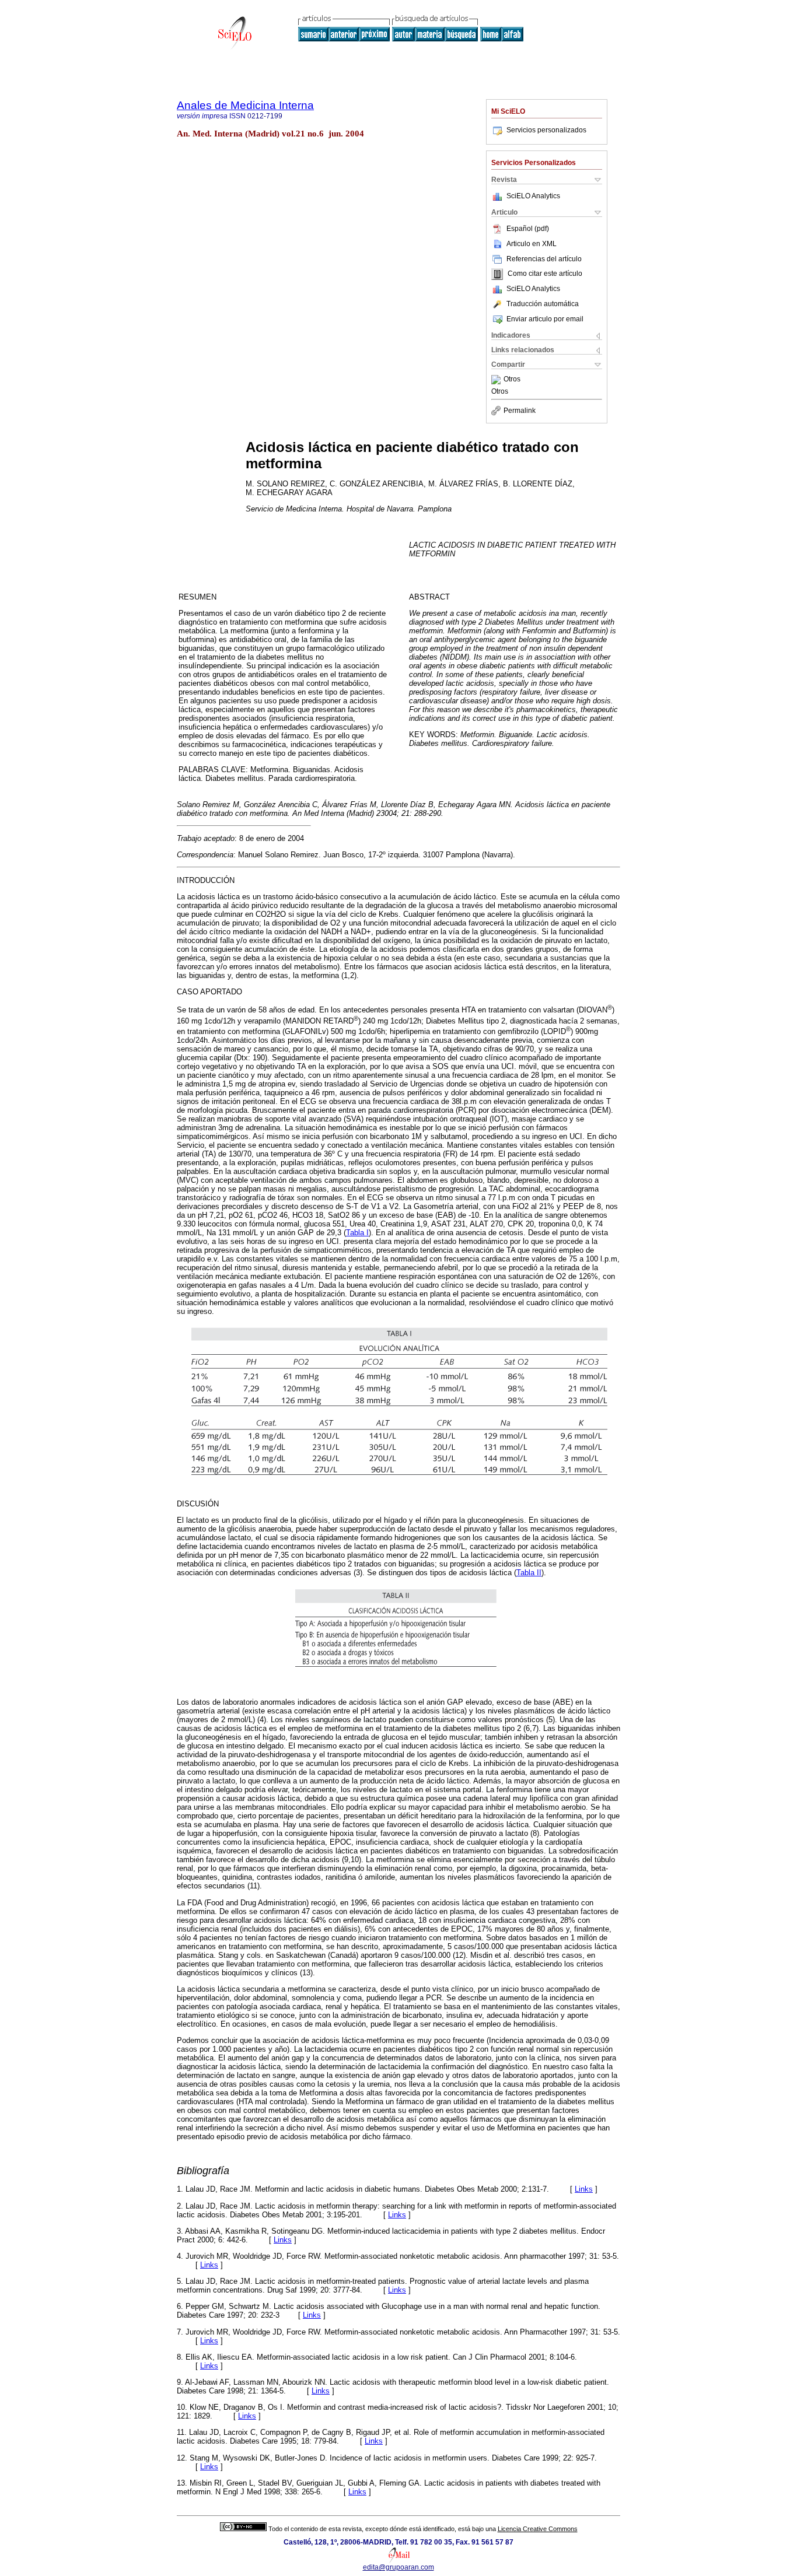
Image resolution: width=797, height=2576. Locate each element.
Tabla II (529, 1573)
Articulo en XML (532, 244)
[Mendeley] (497, 380)
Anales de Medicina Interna (245, 105)
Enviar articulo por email (545, 319)
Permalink (520, 411)
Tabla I (357, 1233)
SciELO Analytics (533, 196)
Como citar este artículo (545, 274)
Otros (512, 380)
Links (584, 2189)
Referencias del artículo (544, 259)
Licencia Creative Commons (538, 2529)
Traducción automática (543, 304)
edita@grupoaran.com (398, 2567)
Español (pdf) (528, 229)
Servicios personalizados (546, 130)
